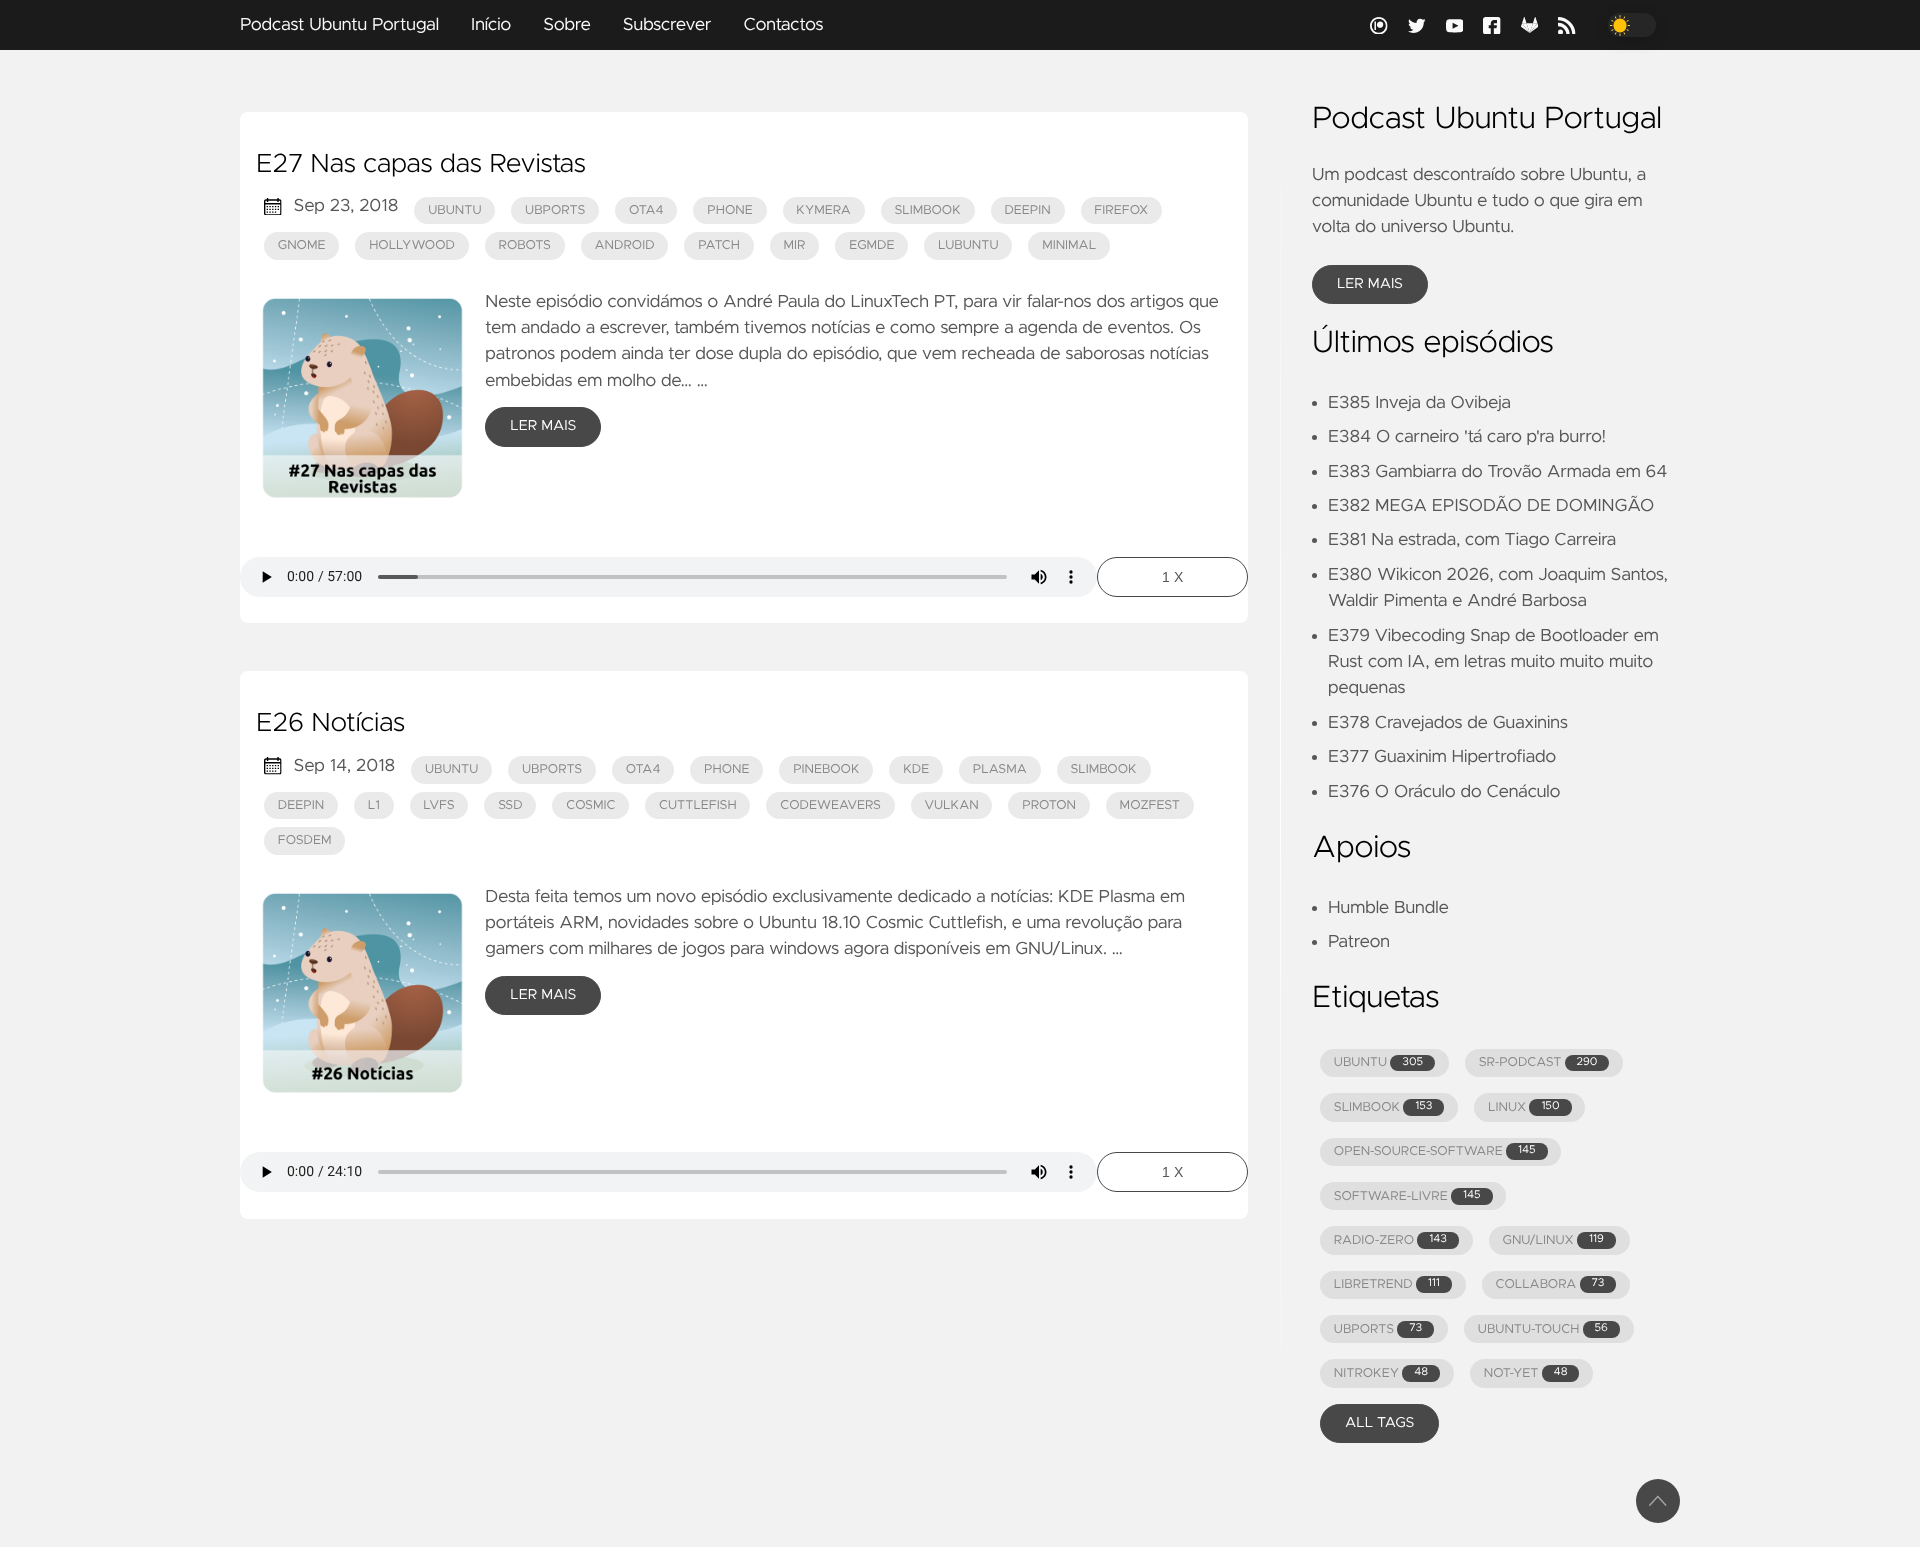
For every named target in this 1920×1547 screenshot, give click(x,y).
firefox (1121, 210)
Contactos (783, 25)
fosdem (305, 840)
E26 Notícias (330, 724)
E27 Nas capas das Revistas (421, 165)
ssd (510, 805)
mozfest (1150, 805)
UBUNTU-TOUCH (1543, 1329)
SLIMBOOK (1383, 1107)
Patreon (1359, 942)
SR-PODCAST (1538, 1062)
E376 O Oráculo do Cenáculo (1444, 792)
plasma (1000, 769)
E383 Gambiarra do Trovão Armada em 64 (1497, 472)
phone (729, 210)
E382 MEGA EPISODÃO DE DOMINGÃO (1491, 506)
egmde (871, 245)
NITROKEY (1381, 1373)
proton (1049, 805)
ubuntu (454, 210)
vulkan (952, 805)
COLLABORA (1549, 1284)
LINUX (1523, 1107)
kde (916, 769)
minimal (1069, 245)
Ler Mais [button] (1370, 284)
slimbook (927, 210)
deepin (1027, 210)
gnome (302, 245)
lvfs (438, 805)
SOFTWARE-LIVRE (1407, 1196)
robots (525, 245)
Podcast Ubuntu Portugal (339, 25)
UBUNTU (1378, 1062)
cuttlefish (698, 805)
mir (795, 245)
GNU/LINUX (1553, 1240)
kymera (823, 210)
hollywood (412, 245)
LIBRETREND (1387, 1284)
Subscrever (667, 25)
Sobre (567, 25)
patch (719, 245)
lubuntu (968, 245)
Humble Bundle (1388, 908)
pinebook (826, 769)
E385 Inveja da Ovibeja (1419, 403)
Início (491, 25)
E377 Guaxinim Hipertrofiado (1442, 757)
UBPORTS (1378, 1329)
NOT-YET (1526, 1373)
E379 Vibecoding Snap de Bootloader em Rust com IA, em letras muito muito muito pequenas (1493, 662)
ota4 (646, 210)
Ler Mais (543, 426)
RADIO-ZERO (1390, 1240)
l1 (374, 805)
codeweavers (830, 805)
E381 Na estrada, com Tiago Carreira (1472, 540)
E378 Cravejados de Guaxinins (1448, 723)
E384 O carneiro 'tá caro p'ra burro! (1467, 437)
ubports (555, 210)
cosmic (590, 805)
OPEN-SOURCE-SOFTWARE (1435, 1151)
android (625, 245)
